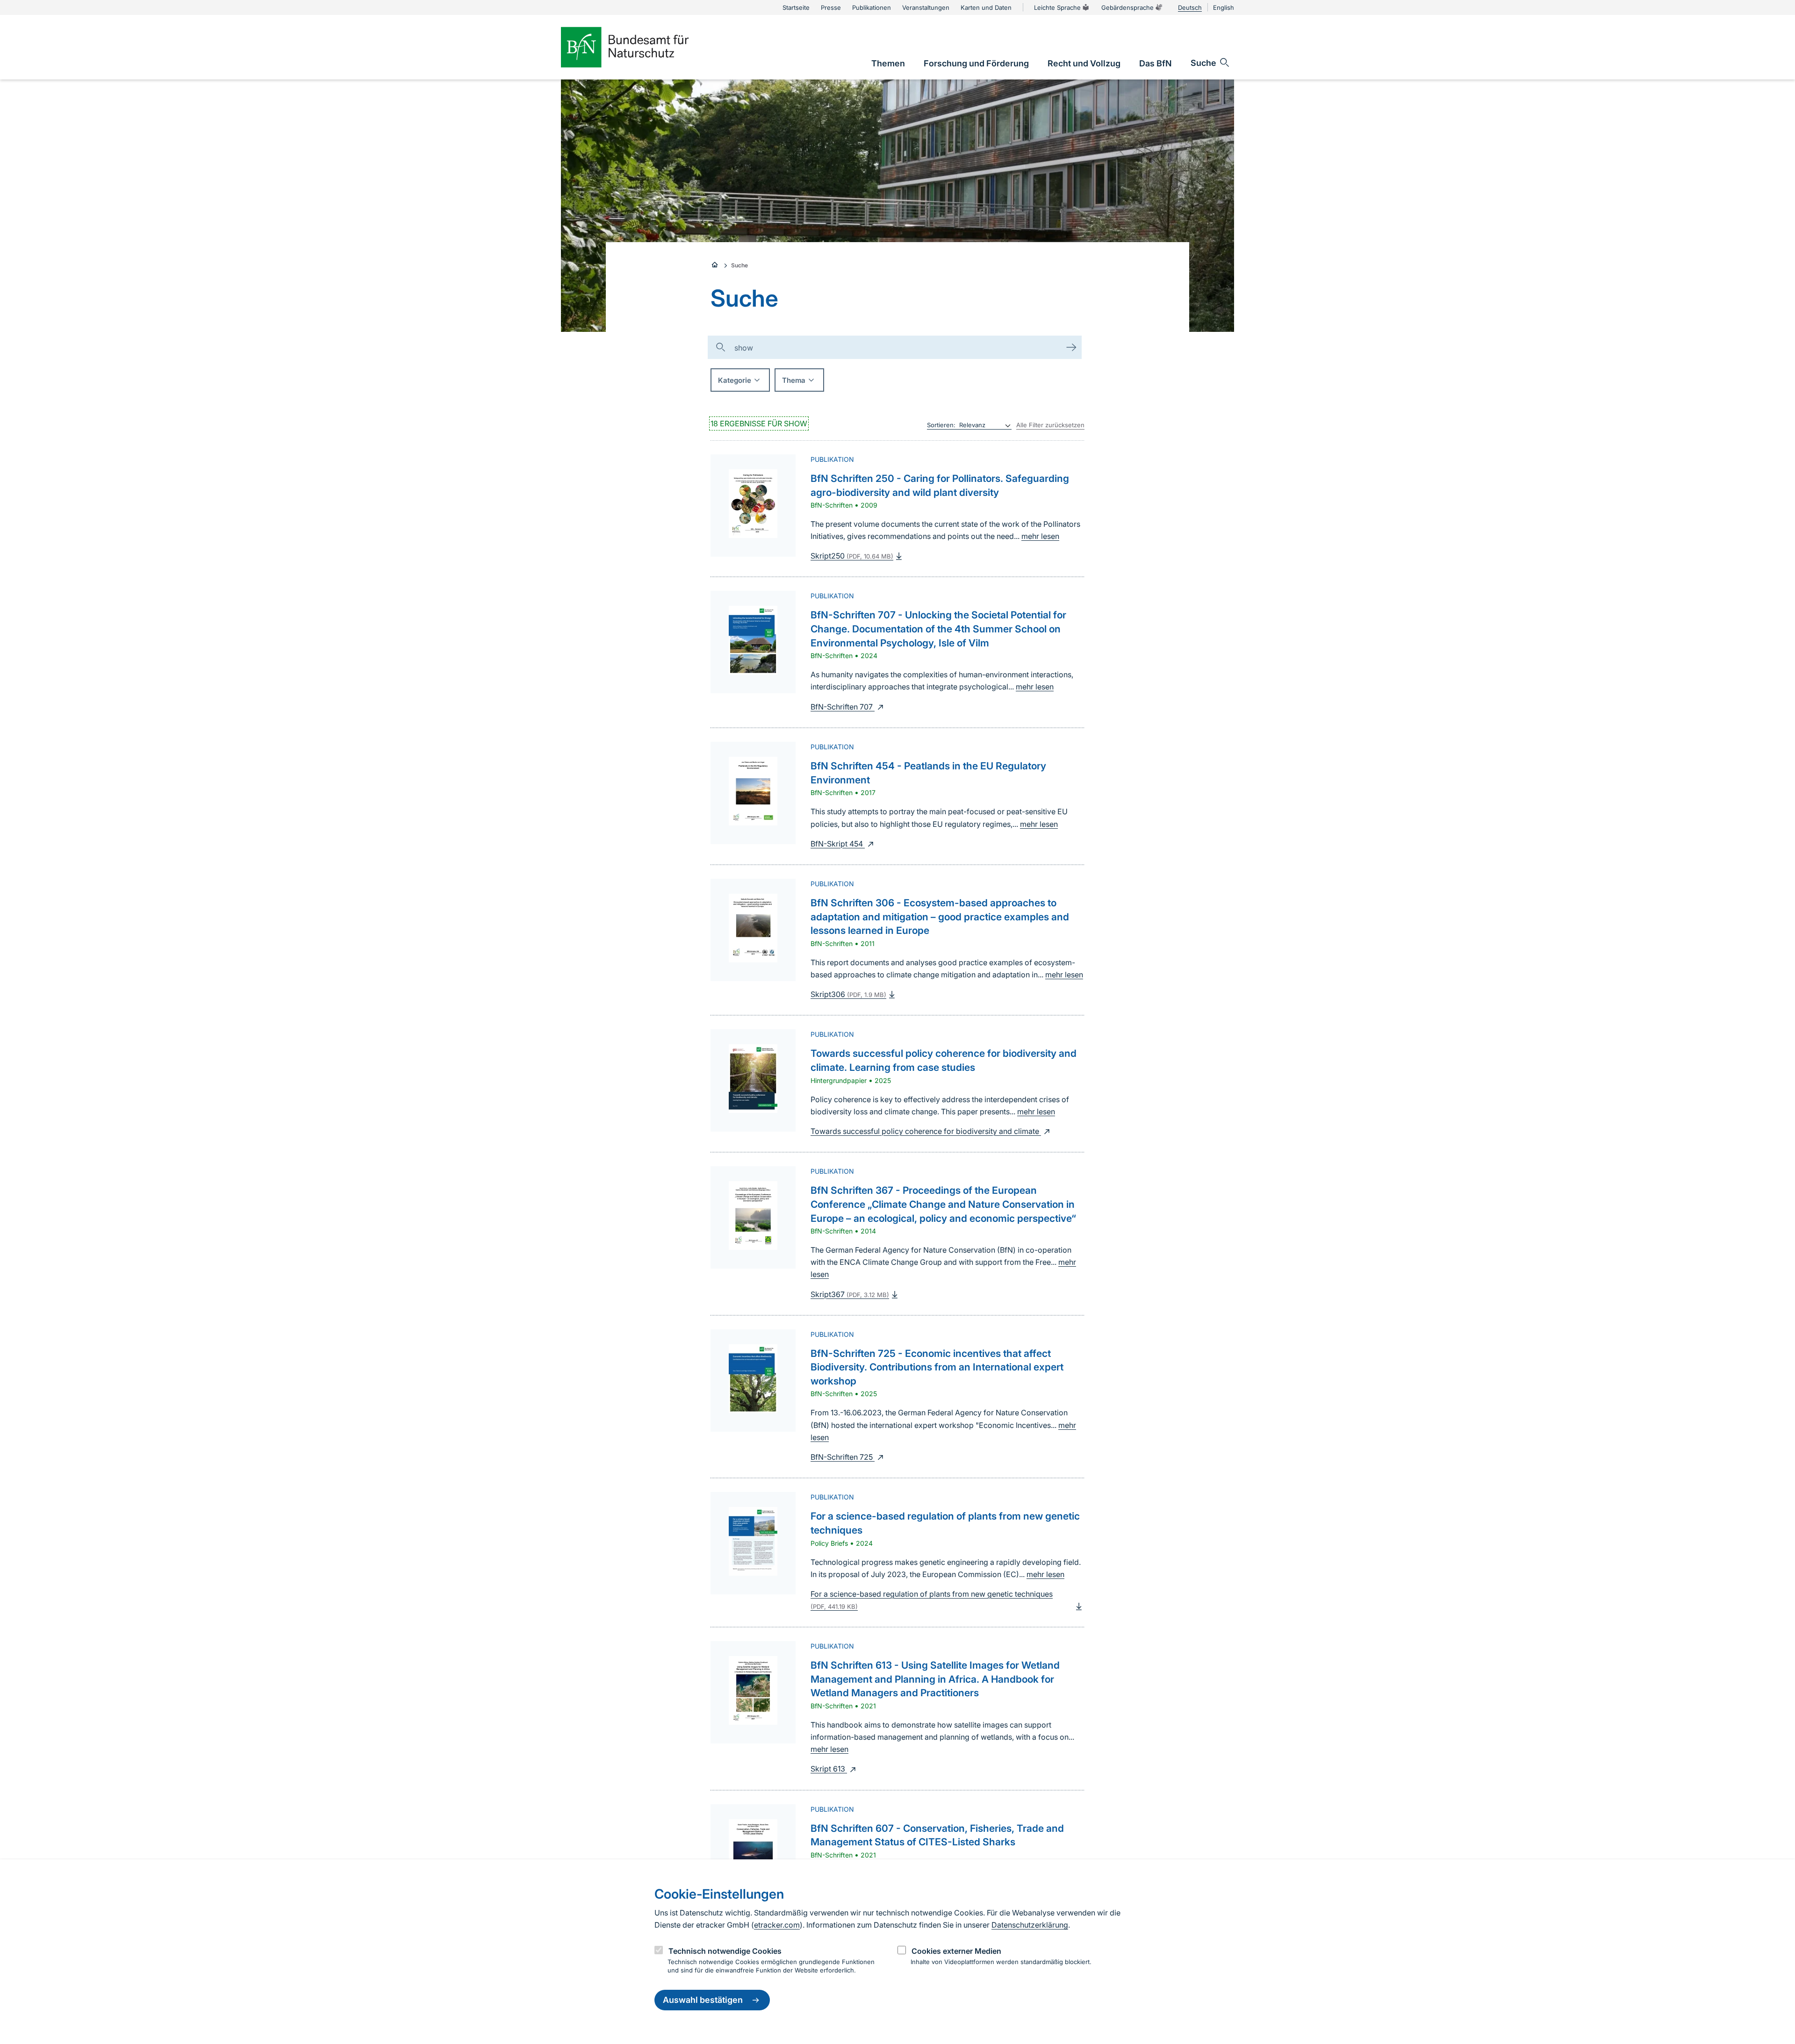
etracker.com (777, 1925)
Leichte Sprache (1057, 7)
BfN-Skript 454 (838, 844)
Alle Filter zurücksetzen (1050, 425)
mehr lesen (1040, 536)
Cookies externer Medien (956, 1951)
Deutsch (1190, 7)
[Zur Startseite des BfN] (640, 47)
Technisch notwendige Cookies (725, 1951)
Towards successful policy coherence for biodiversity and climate (926, 1131)
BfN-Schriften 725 (843, 1457)
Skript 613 (829, 1769)
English (1224, 7)
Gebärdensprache (1127, 7)
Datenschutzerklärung (1030, 1925)
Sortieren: (941, 425)
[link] (888, 63)
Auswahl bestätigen (703, 2000)
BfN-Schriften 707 (843, 707)
